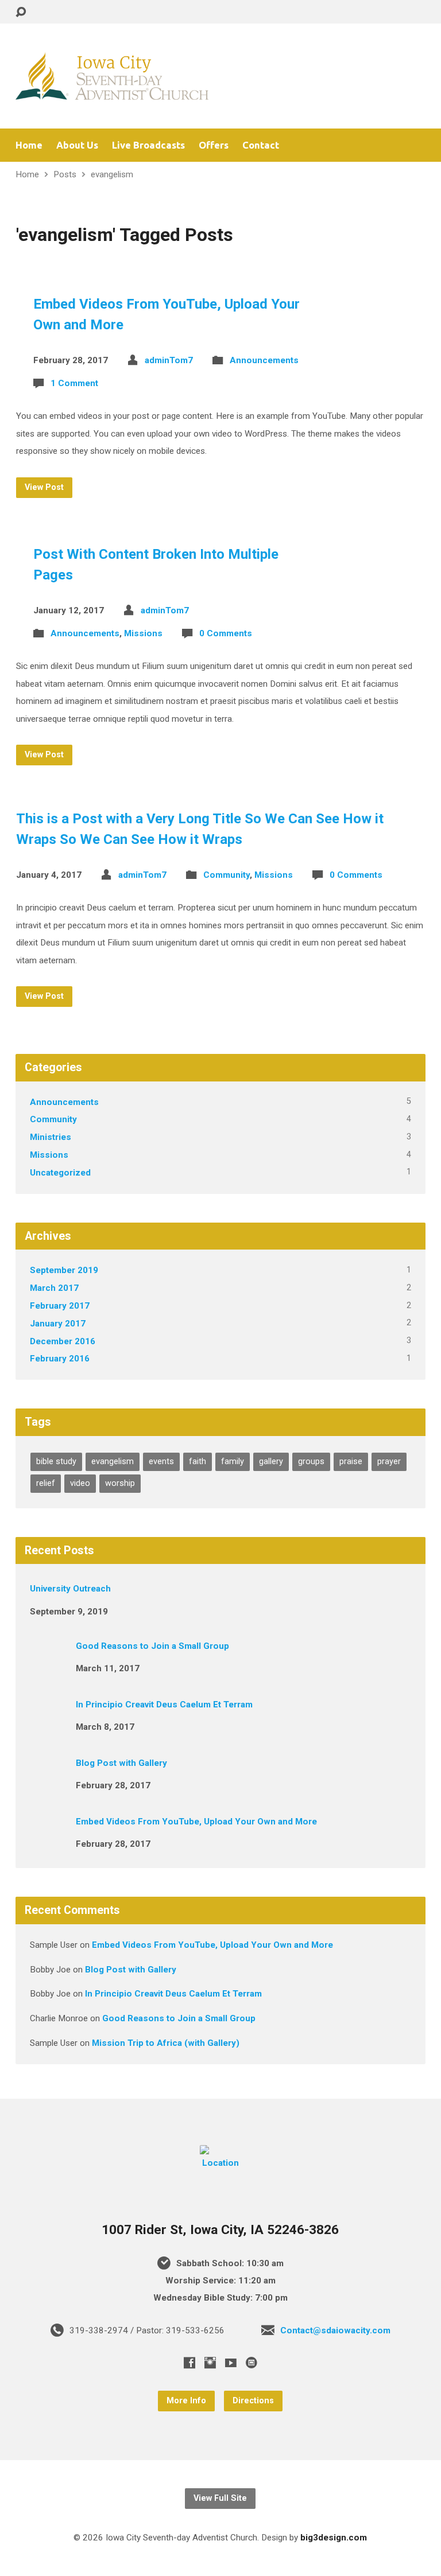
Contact (261, 145)
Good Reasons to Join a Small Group (152, 1646)
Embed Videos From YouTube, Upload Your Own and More (196, 1822)
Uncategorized (60, 1173)
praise (351, 1462)
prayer (389, 1462)
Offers (214, 145)
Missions (143, 633)
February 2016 (60, 1359)
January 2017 (58, 1324)
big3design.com (334, 2538)
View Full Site (220, 2498)
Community (227, 875)
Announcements (264, 360)
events (161, 1462)
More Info (186, 2401)
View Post (44, 487)
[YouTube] (231, 2363)
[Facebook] (189, 2363)
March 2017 (54, 1288)
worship (120, 1483)
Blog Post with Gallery (121, 1763)
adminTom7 (169, 360)
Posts (65, 174)
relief (46, 1483)
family (233, 1462)
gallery (271, 1462)
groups (311, 1462)
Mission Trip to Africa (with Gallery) (166, 2043)
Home (29, 145)
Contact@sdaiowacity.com (335, 2330)
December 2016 (63, 1341)
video (80, 1483)
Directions (253, 2401)
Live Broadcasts (148, 145)
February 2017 (60, 1306)
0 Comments (226, 633)
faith (198, 1462)
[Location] (220, 2163)
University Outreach (70, 1589)
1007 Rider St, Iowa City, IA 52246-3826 (220, 2230)
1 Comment (74, 383)
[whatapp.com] (252, 2363)
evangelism (112, 174)
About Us (77, 145)
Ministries (51, 1137)
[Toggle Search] (21, 12)
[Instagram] (210, 2363)
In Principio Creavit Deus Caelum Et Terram (164, 1705)
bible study (56, 1462)
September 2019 (64, 1270)
